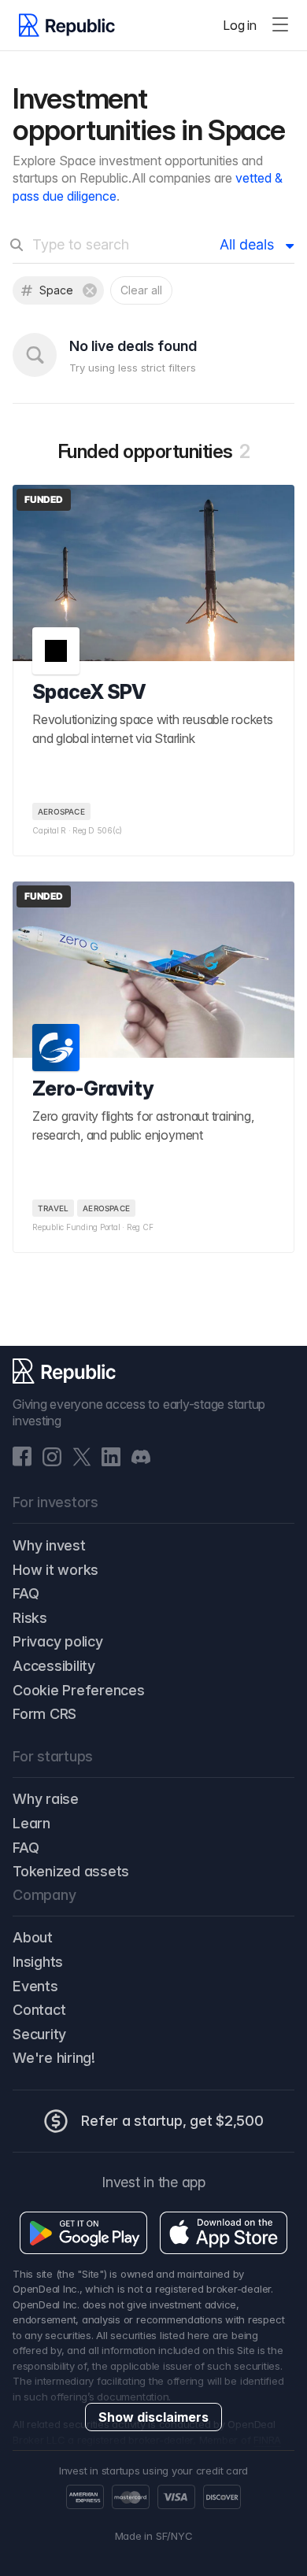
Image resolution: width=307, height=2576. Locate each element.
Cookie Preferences (79, 1690)
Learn (31, 1823)
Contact (39, 2010)
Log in (240, 25)
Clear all (141, 290)
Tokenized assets (71, 1871)
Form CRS (44, 1714)
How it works (55, 1570)
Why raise (46, 1799)
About (33, 1937)
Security (39, 2034)
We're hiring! (54, 2058)
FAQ (26, 1593)
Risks (30, 1618)
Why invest (49, 1545)
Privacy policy (58, 1641)
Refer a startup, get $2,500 (172, 2121)
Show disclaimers (153, 2417)
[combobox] (116, 254)
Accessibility (54, 1666)
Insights (38, 1962)
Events (35, 1986)
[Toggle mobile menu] (280, 25)
